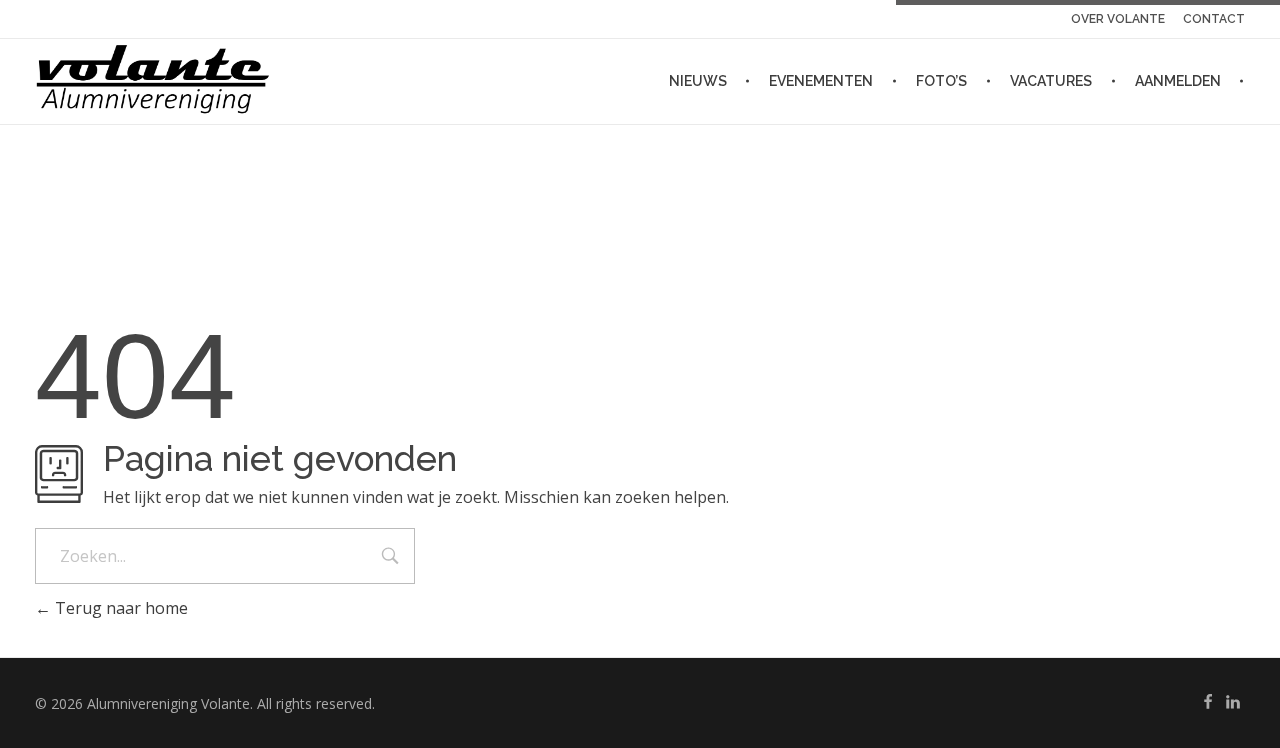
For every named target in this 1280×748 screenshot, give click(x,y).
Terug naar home (119, 608)
